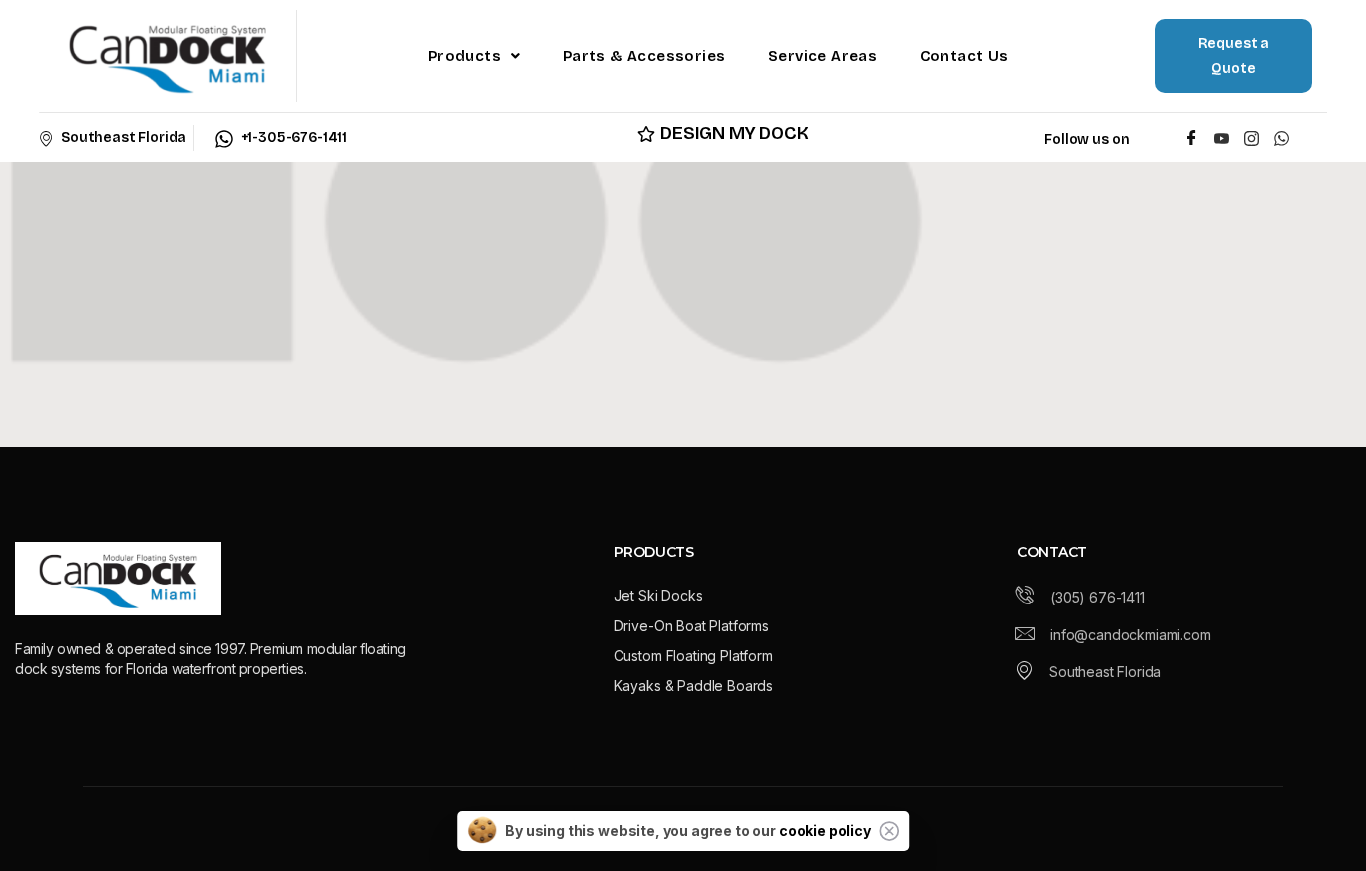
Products (464, 56)
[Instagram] (1251, 137)
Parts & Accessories (644, 56)
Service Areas (822, 56)
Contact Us (964, 56)
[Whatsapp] (1285, 137)
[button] (474, 56)
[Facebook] (1191, 137)
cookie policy (825, 830)
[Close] (889, 831)
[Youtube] (1221, 137)
